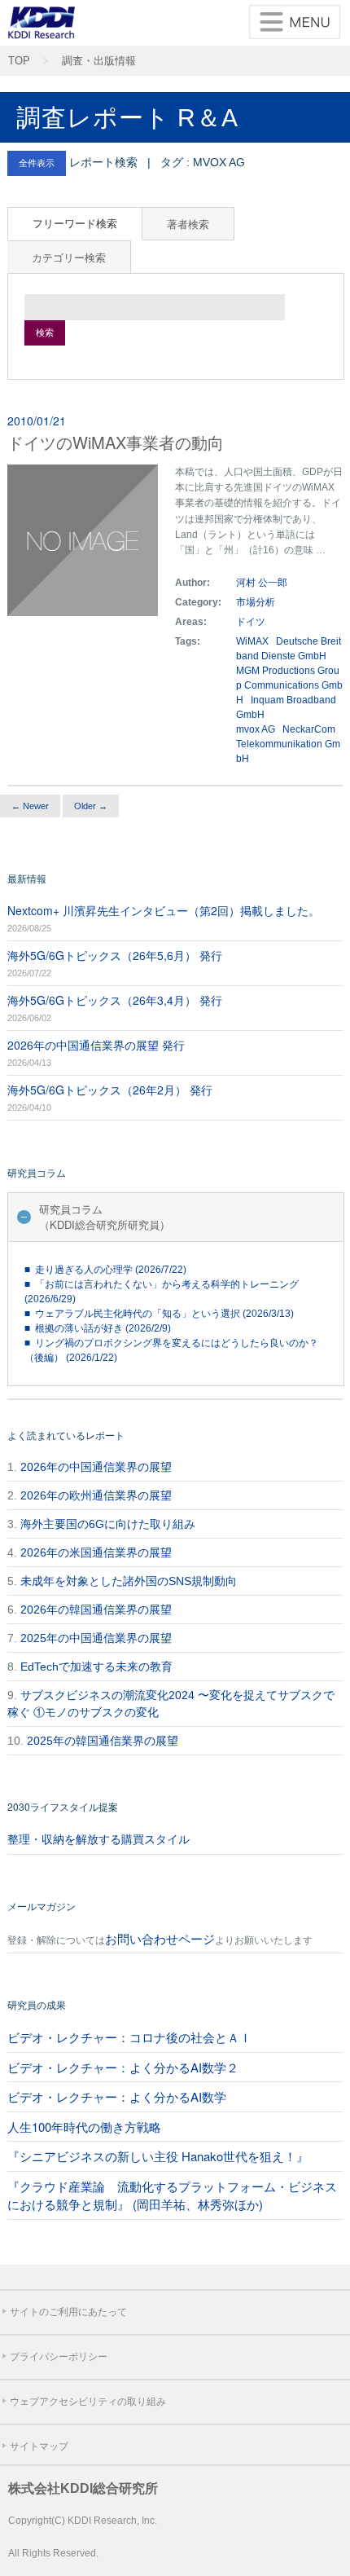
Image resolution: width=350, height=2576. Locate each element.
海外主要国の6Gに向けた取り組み (108, 1524)
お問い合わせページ (160, 1938)
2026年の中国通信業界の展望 (96, 1467)
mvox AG (256, 729)
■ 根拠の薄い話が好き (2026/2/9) (98, 1328)
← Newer (30, 806)
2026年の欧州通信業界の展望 (96, 1495)
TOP (19, 61)
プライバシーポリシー (59, 2357)
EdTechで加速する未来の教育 (96, 1667)
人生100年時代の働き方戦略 (84, 2127)
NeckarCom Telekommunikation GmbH (288, 744)
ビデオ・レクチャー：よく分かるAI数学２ (123, 2067)
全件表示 (37, 163)
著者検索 (188, 224)
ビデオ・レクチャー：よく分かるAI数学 (117, 2096)
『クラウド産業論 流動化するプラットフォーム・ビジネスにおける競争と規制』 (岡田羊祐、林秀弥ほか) (172, 2195)
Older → (91, 806)
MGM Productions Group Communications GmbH (289, 685)
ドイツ (252, 622)
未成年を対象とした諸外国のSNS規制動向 (129, 1581)
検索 (45, 332)
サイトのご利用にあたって (68, 2312)
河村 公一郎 (262, 583)
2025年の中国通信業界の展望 (96, 1638)
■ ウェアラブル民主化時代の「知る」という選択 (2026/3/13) (159, 1314)
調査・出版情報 (99, 61)
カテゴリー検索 (69, 257)
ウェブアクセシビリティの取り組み (88, 2402)
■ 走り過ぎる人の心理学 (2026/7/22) (105, 1270)
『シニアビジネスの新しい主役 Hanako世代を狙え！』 (158, 2156)
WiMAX (252, 641)
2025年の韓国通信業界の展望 (103, 1741)
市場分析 (256, 602)
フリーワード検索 (75, 223)
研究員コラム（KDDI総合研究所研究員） (105, 1217)
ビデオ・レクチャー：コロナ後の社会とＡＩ (129, 2037)
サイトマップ (39, 2446)
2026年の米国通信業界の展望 (96, 1552)
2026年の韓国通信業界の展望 (96, 1609)
